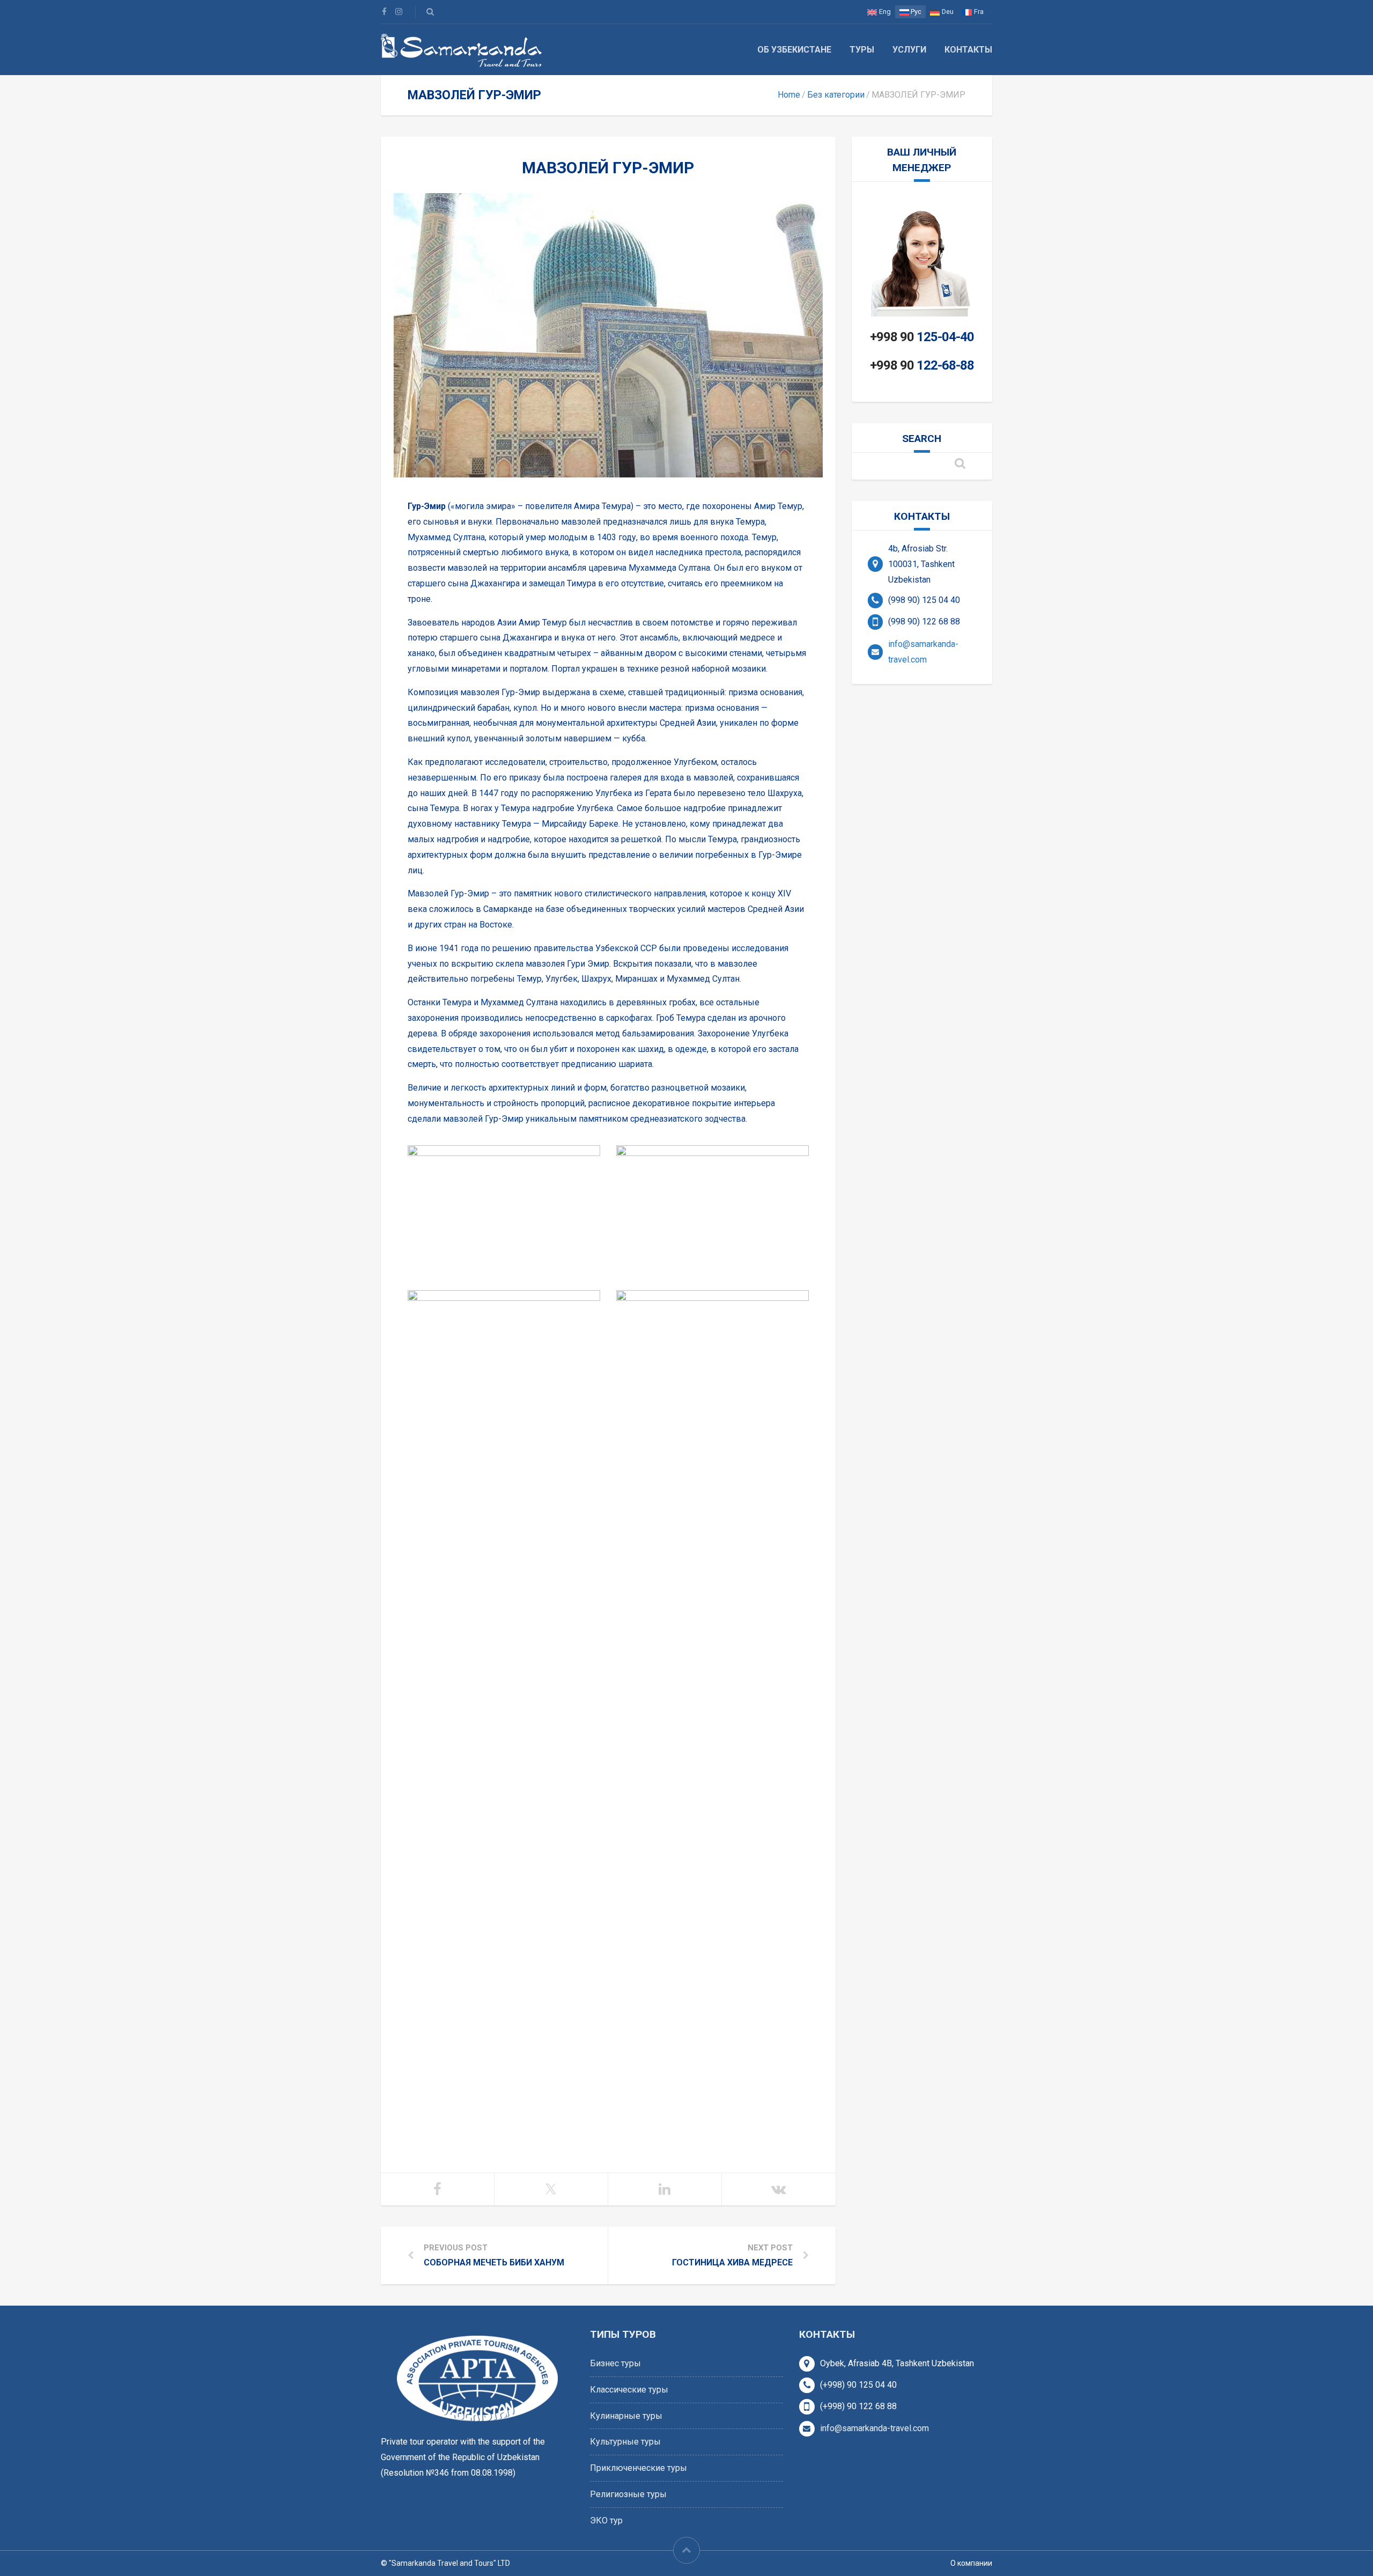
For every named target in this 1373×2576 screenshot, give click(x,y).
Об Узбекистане (794, 50)
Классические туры (629, 2390)
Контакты (968, 50)
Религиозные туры (628, 2494)
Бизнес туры (615, 2363)
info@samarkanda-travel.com (874, 2428)
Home (789, 95)
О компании (971, 2563)
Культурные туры (625, 2442)
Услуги (909, 50)
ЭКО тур (606, 2520)
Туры (862, 50)
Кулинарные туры (626, 2416)
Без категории (836, 95)
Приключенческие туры (638, 2468)
